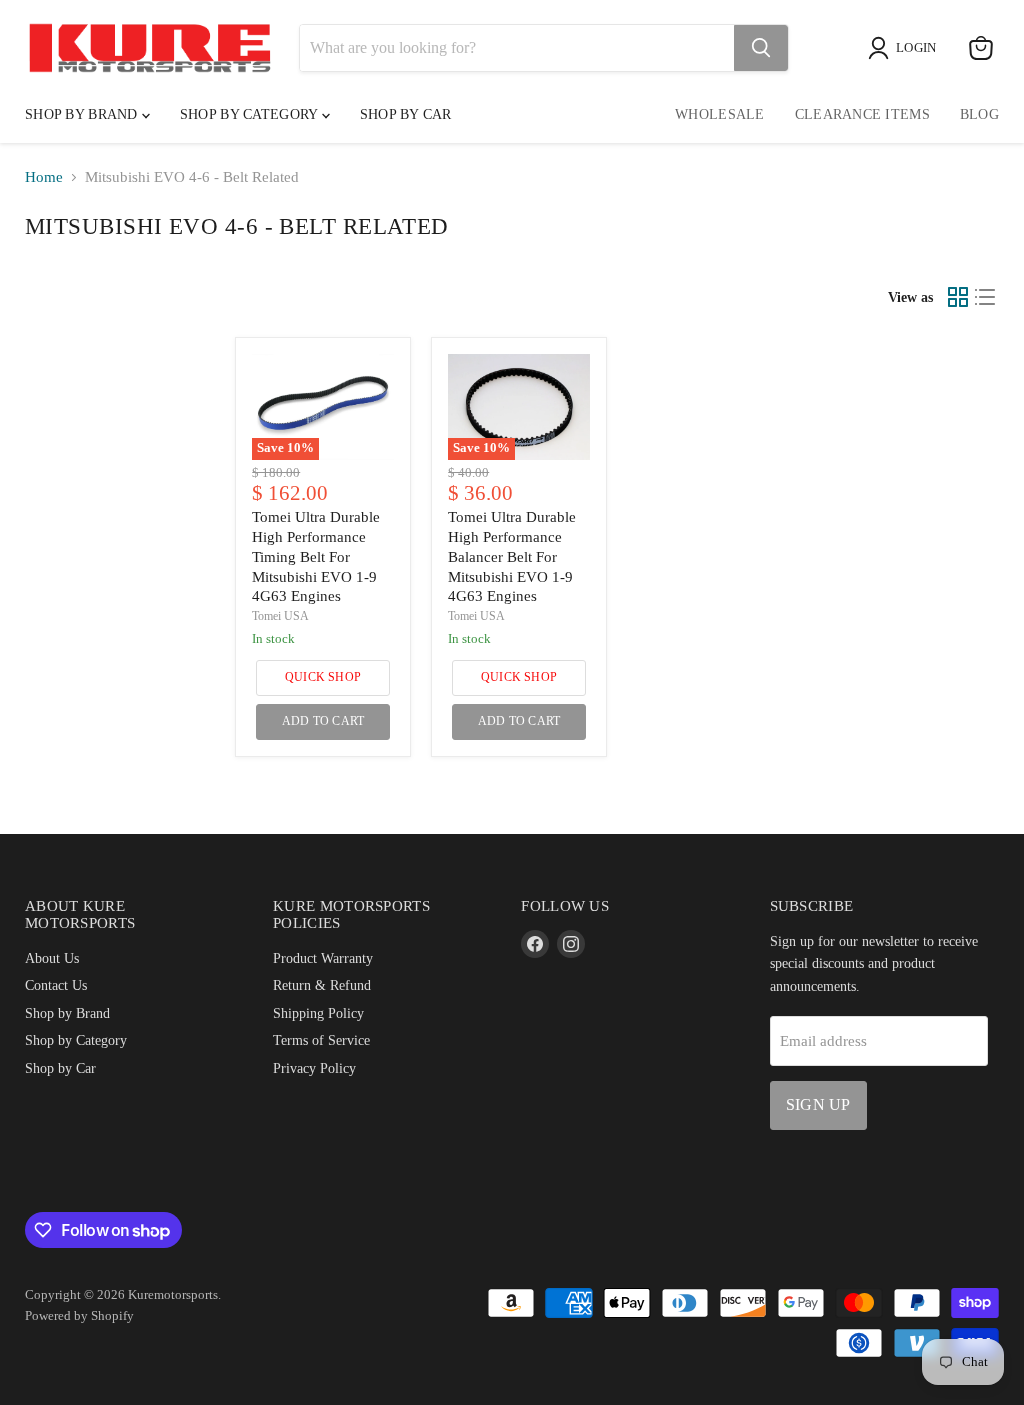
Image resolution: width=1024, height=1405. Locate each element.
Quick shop (323, 677)
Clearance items (862, 114)
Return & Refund (322, 985)
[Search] (761, 48)
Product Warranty (323, 958)
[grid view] (958, 297)
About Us (52, 958)
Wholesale (720, 114)
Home (44, 177)
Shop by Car (60, 1068)
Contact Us (56, 985)
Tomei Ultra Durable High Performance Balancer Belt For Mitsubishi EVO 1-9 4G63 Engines (512, 556)
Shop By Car (406, 114)
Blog (979, 114)
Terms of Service (321, 1040)
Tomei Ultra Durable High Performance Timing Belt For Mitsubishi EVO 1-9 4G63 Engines (316, 556)
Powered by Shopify (79, 1315)
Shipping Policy (318, 1013)
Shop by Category (251, 114)
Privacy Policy (314, 1068)
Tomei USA (280, 616)
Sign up (818, 1104)
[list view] (986, 297)
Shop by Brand (83, 114)
